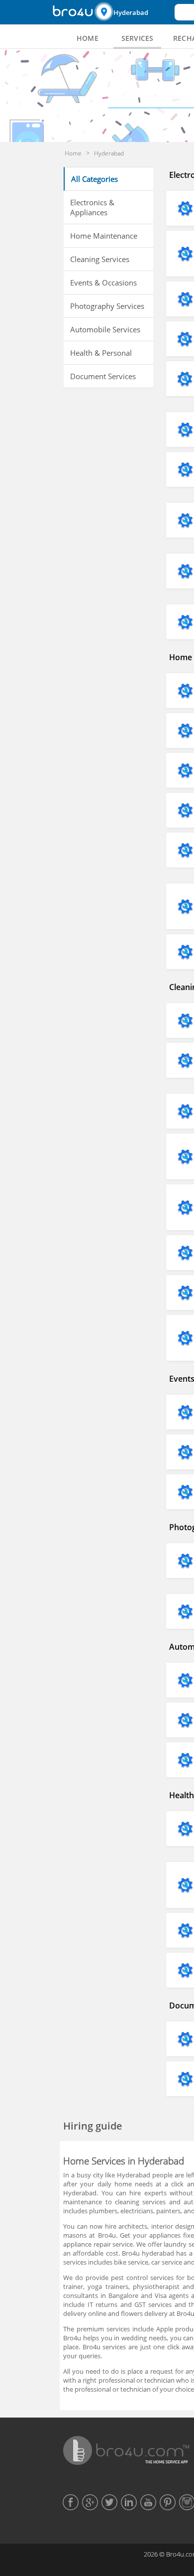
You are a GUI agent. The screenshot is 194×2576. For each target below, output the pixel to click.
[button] (133, 12)
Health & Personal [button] (101, 353)
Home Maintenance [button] (104, 236)
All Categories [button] (95, 179)
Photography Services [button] (107, 306)
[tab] (88, 38)
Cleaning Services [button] (100, 259)
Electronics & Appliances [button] (92, 207)
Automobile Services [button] (105, 329)
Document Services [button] (103, 376)
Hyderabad (131, 12)
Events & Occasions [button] (103, 283)
